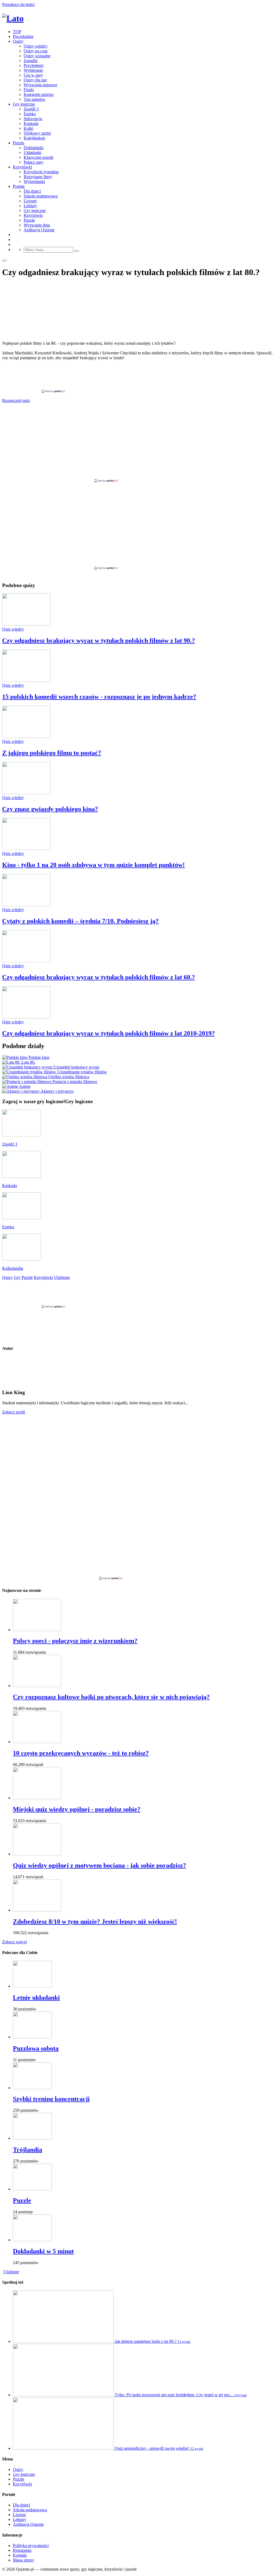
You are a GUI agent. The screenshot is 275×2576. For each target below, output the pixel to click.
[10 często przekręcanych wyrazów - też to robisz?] (37, 1742)
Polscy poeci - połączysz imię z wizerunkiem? (75, 1641)
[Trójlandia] (32, 2138)
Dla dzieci (32, 191)
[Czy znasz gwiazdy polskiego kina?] (26, 793)
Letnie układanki (36, 1998)
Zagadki (31, 61)
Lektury (30, 206)
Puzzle (19, 143)
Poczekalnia (23, 36)
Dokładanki (34, 148)
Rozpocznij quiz (16, 400)
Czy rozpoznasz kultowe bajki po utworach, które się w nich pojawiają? (111, 1697)
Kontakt (20, 2555)
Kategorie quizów (39, 94)
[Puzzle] (32, 2189)
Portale (19, 186)
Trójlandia (28, 2150)
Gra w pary (33, 75)
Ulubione (11, 2272)
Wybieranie (33, 70)
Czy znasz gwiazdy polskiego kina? (50, 809)
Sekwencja (33, 119)
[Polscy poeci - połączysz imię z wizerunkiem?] (37, 1630)
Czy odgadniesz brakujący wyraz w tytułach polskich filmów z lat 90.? (99, 641)
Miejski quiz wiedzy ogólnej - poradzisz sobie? (77, 1809)
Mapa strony (23, 2560)
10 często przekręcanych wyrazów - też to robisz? (81, 1753)
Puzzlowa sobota (36, 2048)
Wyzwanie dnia (37, 225)
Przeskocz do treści (18, 4)
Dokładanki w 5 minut (43, 2251)
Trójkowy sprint (37, 133)
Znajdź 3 (31, 109)
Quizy (18, 41)
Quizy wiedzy (36, 46)
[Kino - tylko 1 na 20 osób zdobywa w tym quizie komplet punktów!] (26, 849)
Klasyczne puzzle (39, 157)
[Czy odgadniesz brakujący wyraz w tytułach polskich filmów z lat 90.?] (26, 624)
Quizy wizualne (37, 56)
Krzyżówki (22, 167)
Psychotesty (34, 65)
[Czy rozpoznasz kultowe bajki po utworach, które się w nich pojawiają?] (37, 1685)
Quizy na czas (36, 51)
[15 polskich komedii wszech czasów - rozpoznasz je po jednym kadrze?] (26, 680)
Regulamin (22, 2550)
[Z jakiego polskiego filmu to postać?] (26, 737)
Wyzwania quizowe (40, 85)
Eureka (30, 114)
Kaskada (31, 123)
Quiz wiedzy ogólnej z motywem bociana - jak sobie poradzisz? (99, 1865)
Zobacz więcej (15, 1942)
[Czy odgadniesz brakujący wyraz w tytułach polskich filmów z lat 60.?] (26, 961)
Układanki (32, 152)
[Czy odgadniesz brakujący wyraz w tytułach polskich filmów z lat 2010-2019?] (26, 1017)
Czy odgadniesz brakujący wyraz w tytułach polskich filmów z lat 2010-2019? (108, 1033)
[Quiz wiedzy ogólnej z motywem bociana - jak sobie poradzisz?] (37, 1854)
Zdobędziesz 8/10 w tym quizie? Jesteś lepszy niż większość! (95, 1922)
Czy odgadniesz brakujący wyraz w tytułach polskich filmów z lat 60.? (99, 977)
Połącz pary (34, 162)
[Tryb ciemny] (4, 261)
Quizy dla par (35, 80)
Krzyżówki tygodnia (41, 172)
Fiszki (29, 90)
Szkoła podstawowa (41, 196)
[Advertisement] (137, 377)
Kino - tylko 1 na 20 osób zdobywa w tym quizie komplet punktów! (93, 865)
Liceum (30, 201)
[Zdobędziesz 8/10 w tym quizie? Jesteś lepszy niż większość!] (37, 1910)
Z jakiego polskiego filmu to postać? (52, 753)
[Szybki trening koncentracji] (32, 2088)
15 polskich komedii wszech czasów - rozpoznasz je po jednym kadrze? (99, 697)
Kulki (28, 128)
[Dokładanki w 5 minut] (32, 2240)
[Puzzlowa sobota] (32, 2037)
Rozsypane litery (38, 177)
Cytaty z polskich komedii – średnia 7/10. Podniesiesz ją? (80, 921)
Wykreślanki (34, 181)
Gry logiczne (24, 104)
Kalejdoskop (34, 138)
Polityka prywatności (31, 2546)
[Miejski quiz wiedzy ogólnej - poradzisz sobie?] (37, 1798)
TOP (17, 32)
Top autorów (35, 99)
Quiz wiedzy (13, 629)
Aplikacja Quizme (39, 230)
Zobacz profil (14, 1412)
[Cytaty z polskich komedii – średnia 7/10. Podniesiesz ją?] (26, 905)
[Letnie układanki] (32, 1986)
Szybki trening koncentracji (51, 2099)
